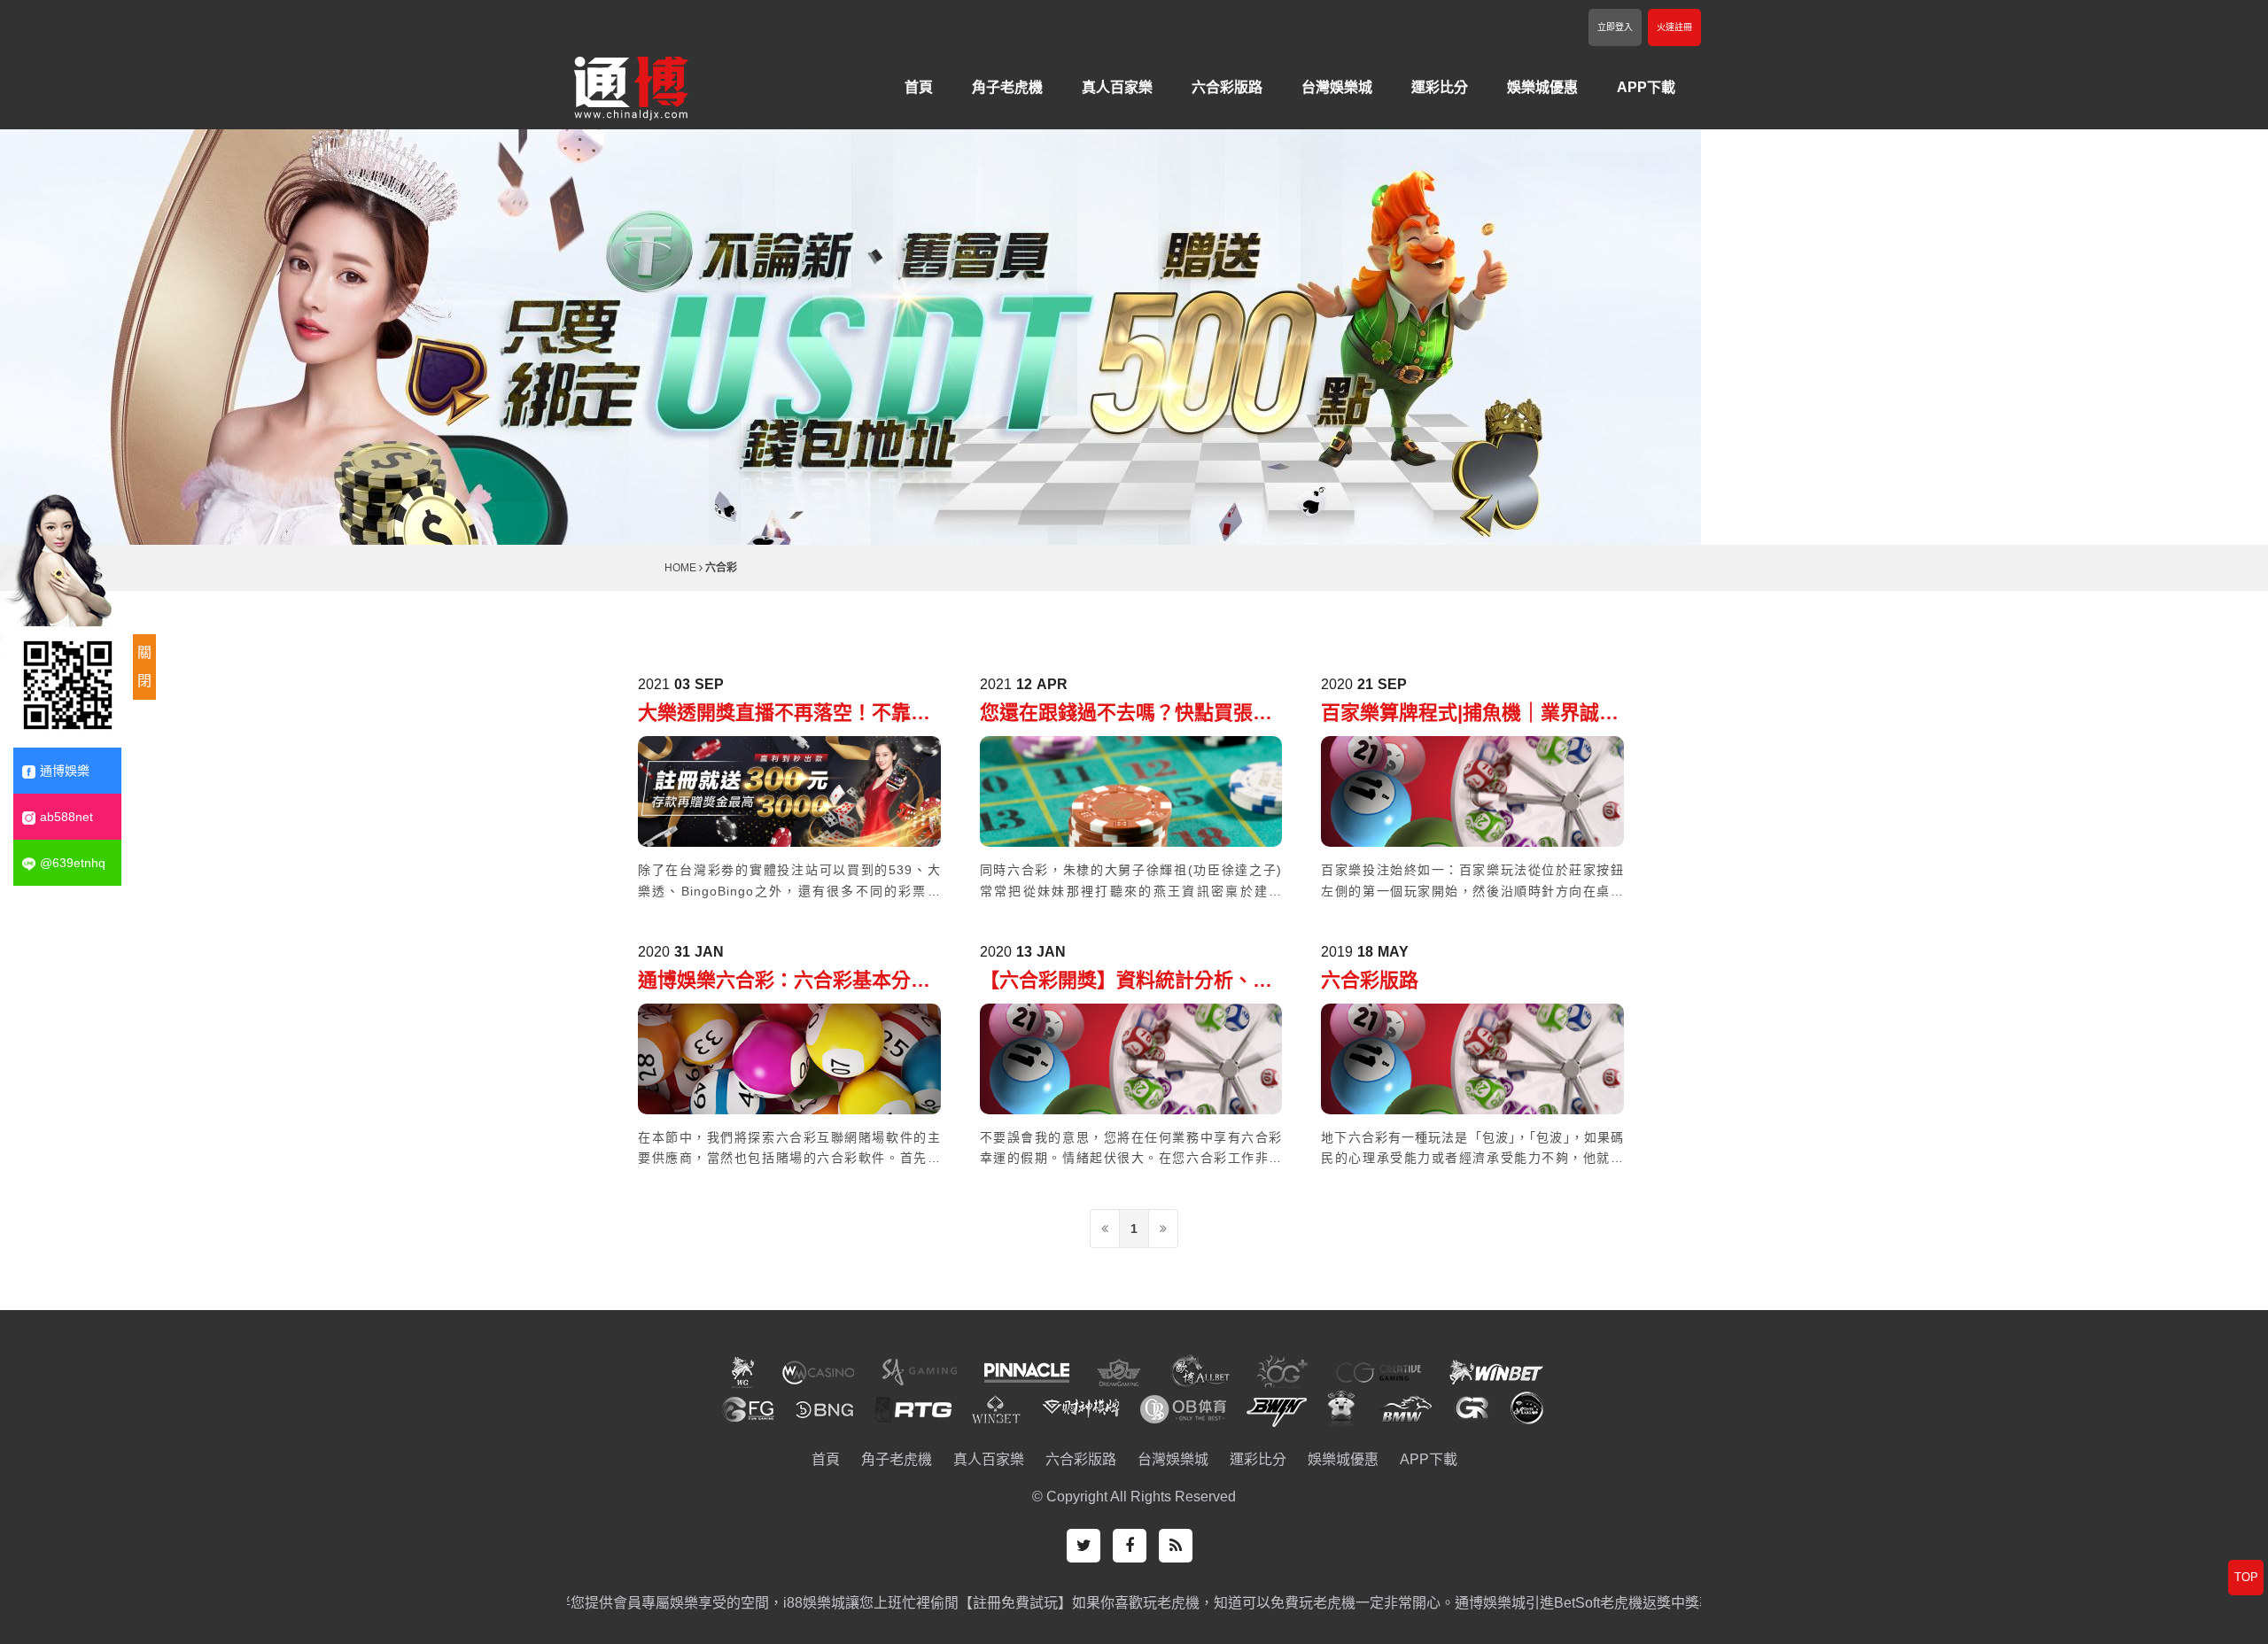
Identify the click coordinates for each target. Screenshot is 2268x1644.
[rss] (1176, 1546)
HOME (680, 568)
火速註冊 (1674, 27)
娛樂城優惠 (1542, 87)
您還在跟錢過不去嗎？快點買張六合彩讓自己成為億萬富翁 (1126, 714)
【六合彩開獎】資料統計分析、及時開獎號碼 (1126, 982)
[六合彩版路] (1472, 1057)
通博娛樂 (65, 771)
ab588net (66, 817)
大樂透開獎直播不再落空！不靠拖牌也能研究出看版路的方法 (784, 714)
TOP (2246, 1577)
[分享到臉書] (1130, 1546)
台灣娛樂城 (1337, 87)
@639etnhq (73, 863)
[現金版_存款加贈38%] (631, 85)
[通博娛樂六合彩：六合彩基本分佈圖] (789, 1057)
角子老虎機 (1007, 87)
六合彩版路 (1227, 87)
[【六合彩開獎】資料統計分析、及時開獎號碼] (1131, 1057)
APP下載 (1646, 87)
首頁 (919, 87)
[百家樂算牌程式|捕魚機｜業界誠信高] (1472, 791)
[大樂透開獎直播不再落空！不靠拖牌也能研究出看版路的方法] (789, 791)
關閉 (144, 667)
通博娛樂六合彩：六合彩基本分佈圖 (784, 982)
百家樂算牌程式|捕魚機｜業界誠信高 (1470, 714)
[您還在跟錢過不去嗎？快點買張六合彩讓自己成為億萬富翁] (1131, 791)
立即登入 (1615, 27)
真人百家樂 (1117, 87)
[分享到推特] (1084, 1546)
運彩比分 (1440, 87)
